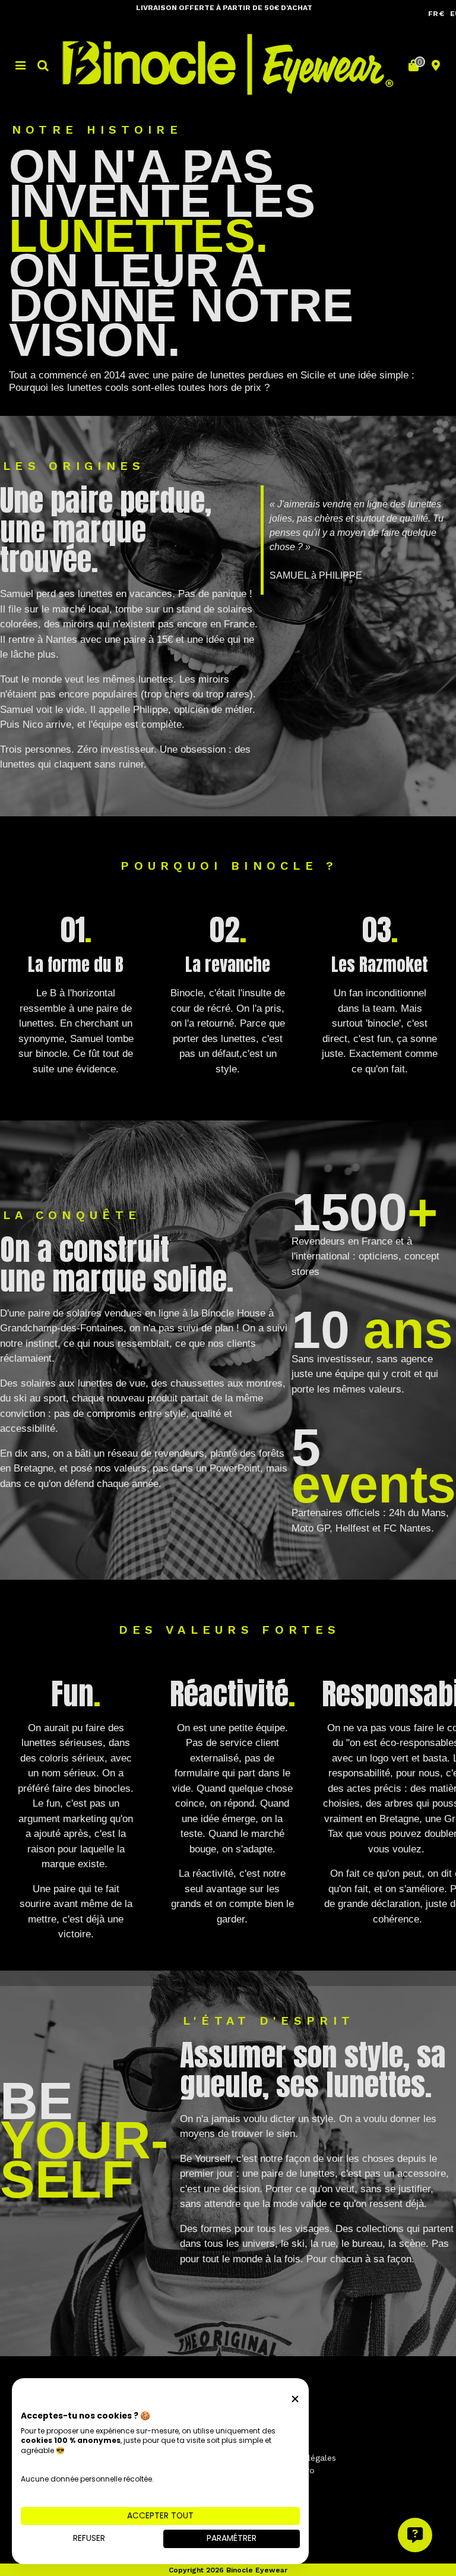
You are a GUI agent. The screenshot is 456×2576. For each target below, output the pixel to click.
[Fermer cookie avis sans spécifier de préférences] (295, 2399)
